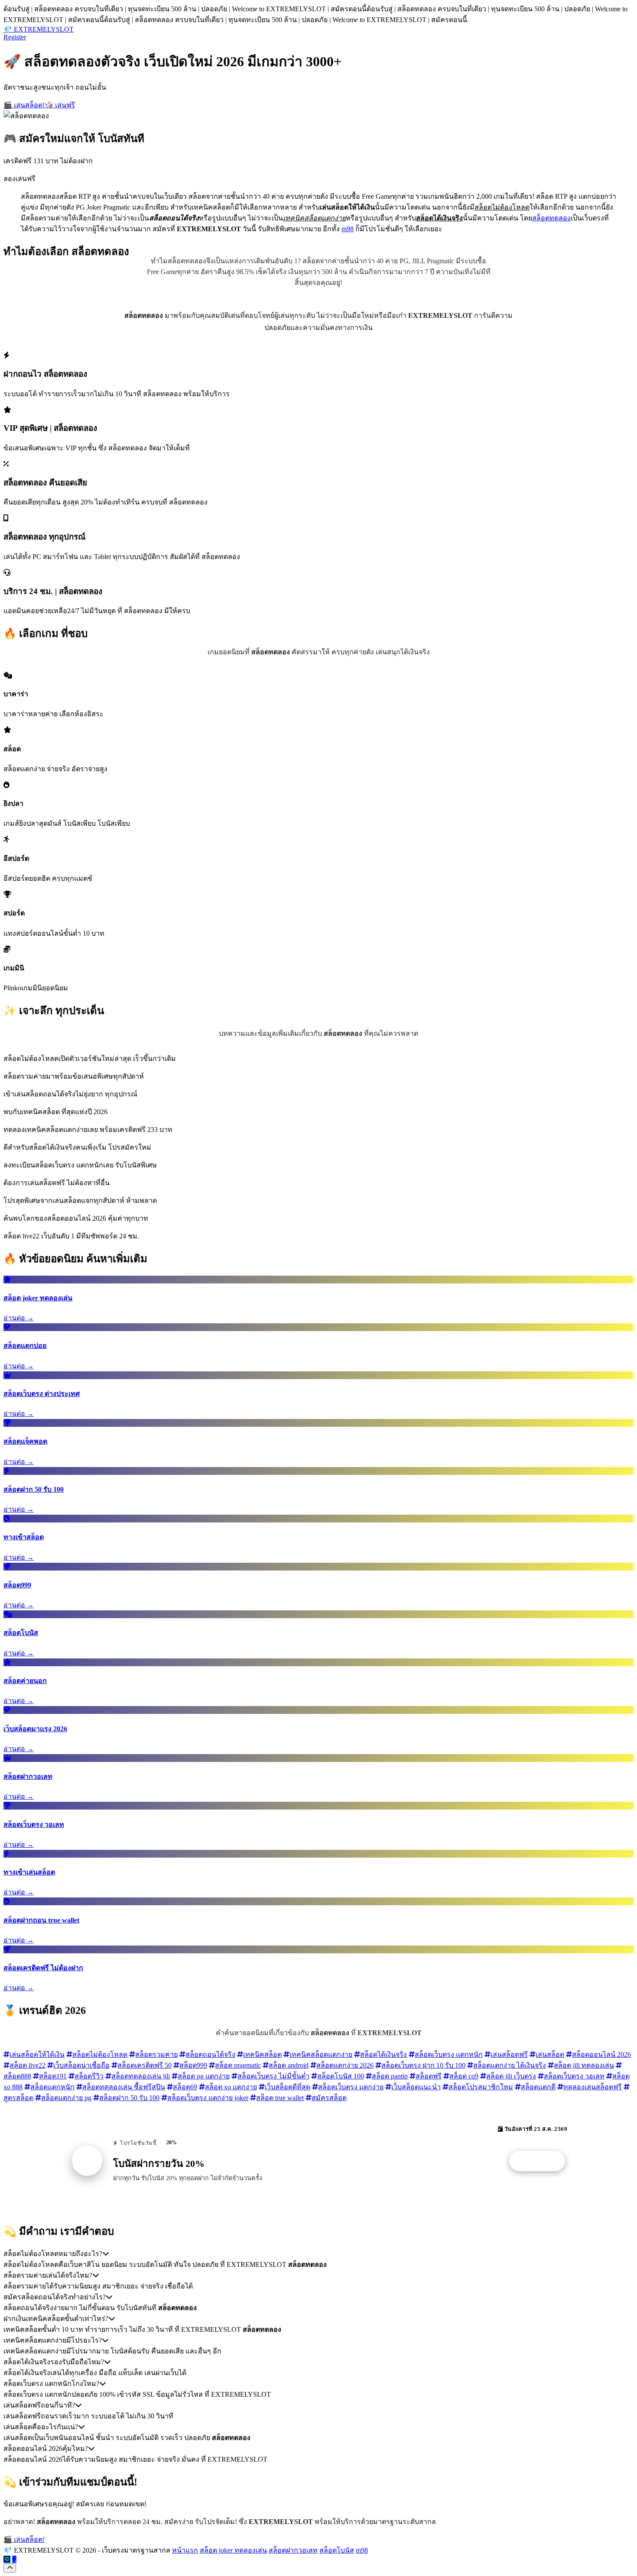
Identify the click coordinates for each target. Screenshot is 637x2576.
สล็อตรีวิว (89, 2076)
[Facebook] (14, 2559)
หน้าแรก (185, 2550)
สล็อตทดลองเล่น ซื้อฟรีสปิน (124, 2087)
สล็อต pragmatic (238, 2065)
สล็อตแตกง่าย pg (66, 2098)
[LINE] (7, 2559)
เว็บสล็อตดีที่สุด (288, 2087)
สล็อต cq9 (464, 2076)
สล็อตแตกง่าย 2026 (345, 2065)
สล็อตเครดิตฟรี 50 (145, 2065)
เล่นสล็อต (550, 2054)
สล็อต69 (185, 2087)
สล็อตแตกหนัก (52, 2087)
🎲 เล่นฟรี (60, 105)
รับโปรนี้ (542, 2161)
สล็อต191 (53, 2076)
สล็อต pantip (390, 2076)
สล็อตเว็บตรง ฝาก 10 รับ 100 (423, 2065)
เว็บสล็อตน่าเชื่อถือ (81, 2065)
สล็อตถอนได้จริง (210, 2054)
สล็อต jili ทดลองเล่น (584, 2065)
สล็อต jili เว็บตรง (511, 2076)
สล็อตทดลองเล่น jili (141, 2076)
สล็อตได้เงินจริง (383, 2054)
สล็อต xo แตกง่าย (231, 2087)
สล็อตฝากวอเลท (293, 2550)
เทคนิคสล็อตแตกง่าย (321, 2054)
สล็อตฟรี (429, 2076)
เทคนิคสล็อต (262, 2054)
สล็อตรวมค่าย (156, 2054)
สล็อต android (289, 2065)
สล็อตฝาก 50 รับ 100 (129, 2098)
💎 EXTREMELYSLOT (39, 29)
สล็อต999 (193, 2065)
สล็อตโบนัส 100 (341, 2076)
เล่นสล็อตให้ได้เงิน (37, 2054)
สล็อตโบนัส (337, 2550)
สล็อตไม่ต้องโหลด (100, 2054)
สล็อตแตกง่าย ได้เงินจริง (510, 2065)
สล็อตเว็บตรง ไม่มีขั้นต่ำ (273, 2076)
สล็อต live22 (28, 2065)
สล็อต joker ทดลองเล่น (233, 2550)
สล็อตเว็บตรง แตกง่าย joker (208, 2098)
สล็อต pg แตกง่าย (204, 2076)
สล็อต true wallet (280, 2098)
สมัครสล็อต (329, 2098)
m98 (348, 229)
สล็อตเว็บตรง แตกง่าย (351, 2087)
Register (15, 37)
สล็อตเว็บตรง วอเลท (574, 2076)
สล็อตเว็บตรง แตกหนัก (449, 2054)
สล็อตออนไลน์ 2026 (601, 2054)
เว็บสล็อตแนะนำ (416, 2087)
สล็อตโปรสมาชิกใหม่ (481, 2087)
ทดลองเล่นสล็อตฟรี (593, 2087)
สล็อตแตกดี (538, 2087)
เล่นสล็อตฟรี (509, 2054)
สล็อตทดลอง (551, 218)
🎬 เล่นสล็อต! (24, 105)
